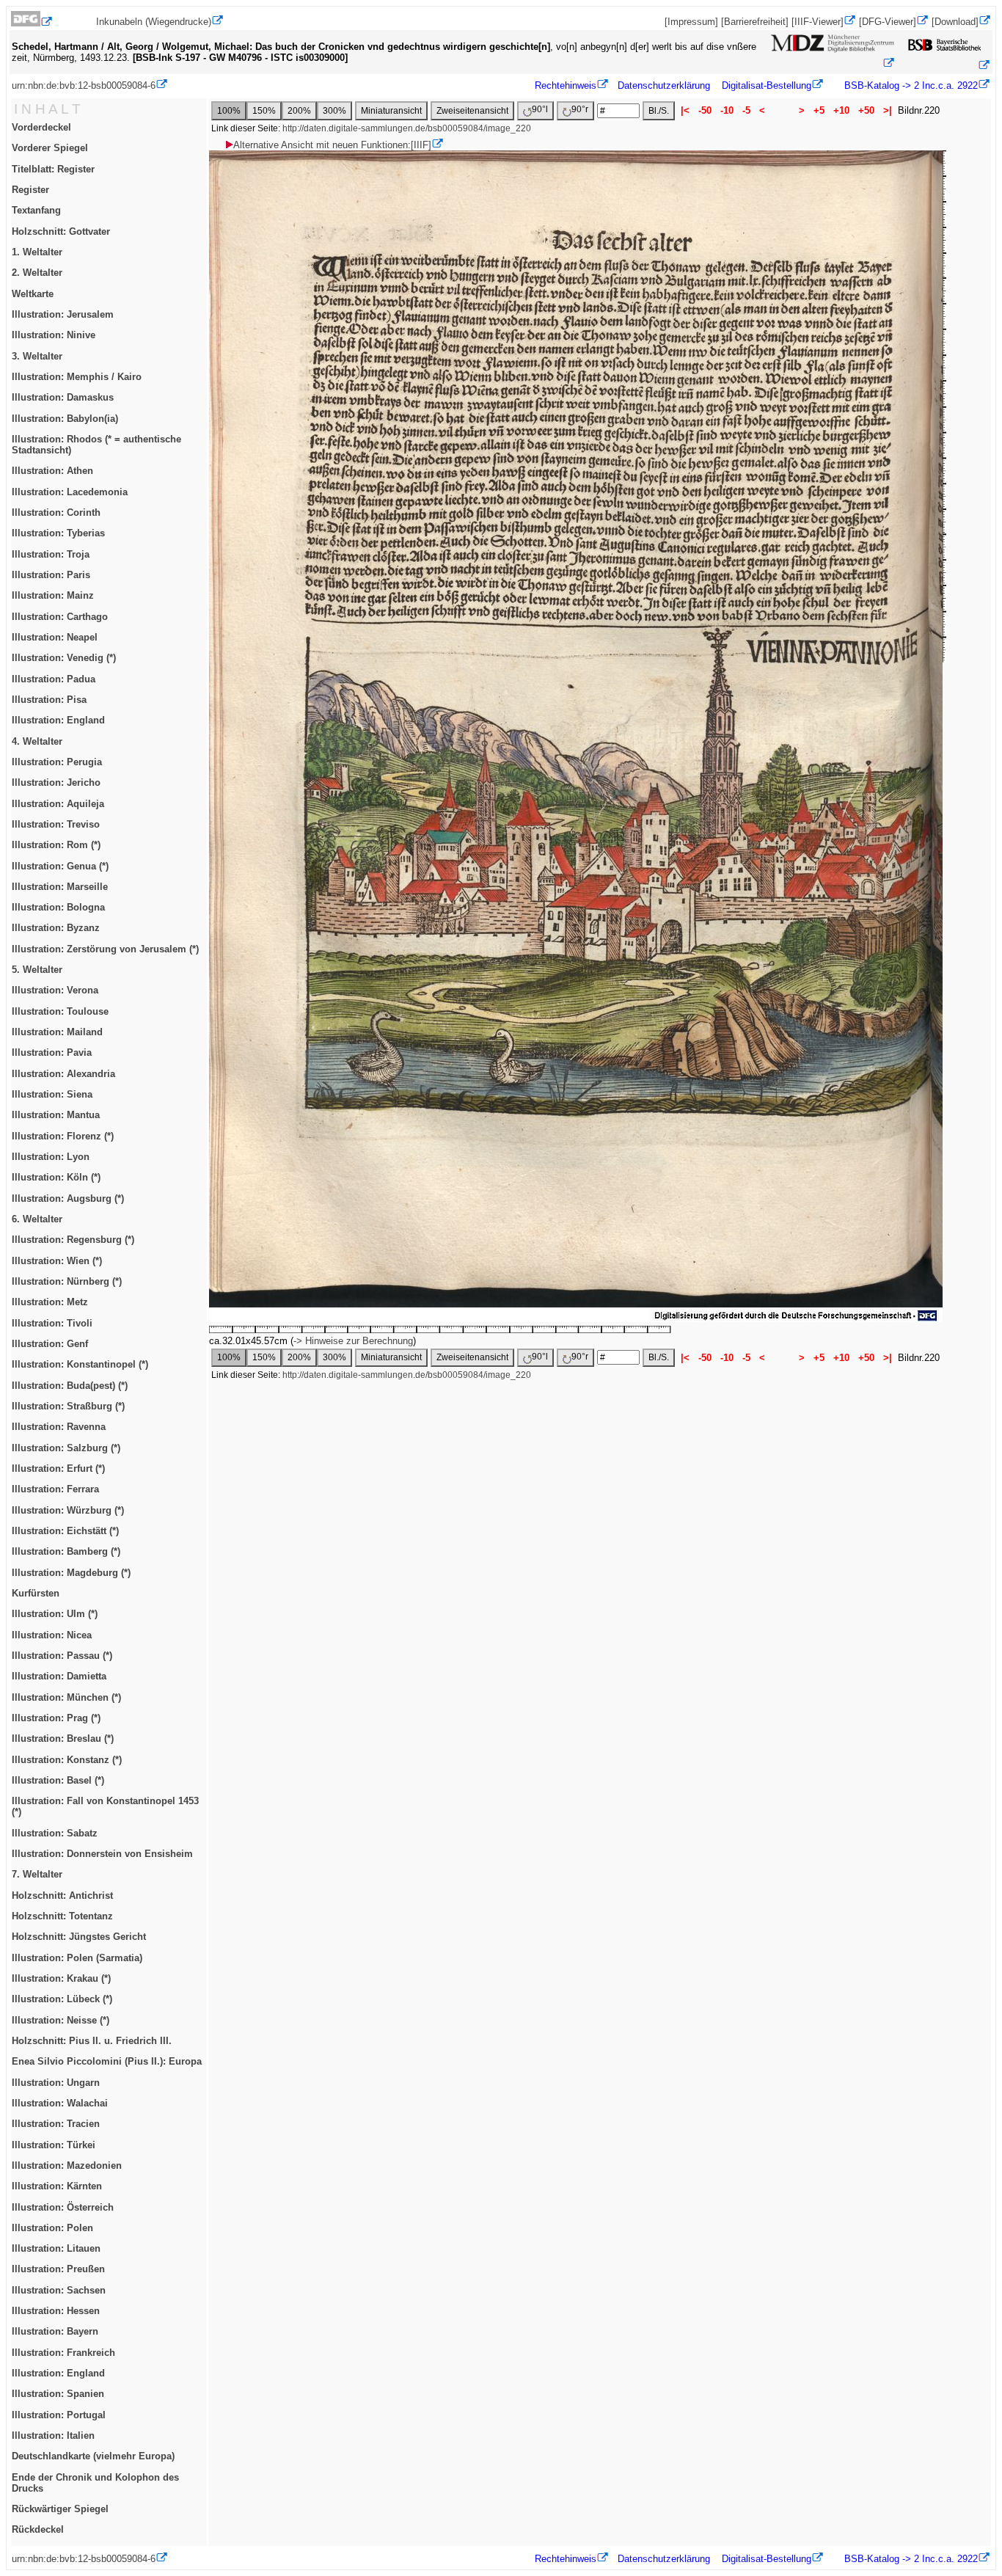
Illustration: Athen (52, 471)
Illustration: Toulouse (60, 1011)
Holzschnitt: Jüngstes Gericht (79, 1937)
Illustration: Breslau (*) (63, 1738)
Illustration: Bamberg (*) (66, 1551)
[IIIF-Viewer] (818, 22)
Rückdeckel (38, 2529)
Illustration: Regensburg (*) (73, 1240)
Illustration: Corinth (56, 512)
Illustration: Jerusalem (63, 314)
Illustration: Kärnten (57, 2186)
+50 (866, 110)
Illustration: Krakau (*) (61, 1978)
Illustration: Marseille (60, 887)
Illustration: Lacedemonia (70, 492)
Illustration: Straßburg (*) (68, 1406)
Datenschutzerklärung (664, 85)
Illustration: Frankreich (63, 2353)
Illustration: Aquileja (58, 804)
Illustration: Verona (55, 990)
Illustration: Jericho (56, 782)
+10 (841, 110)
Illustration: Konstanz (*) (67, 1760)
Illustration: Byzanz (56, 928)
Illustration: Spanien (58, 2394)
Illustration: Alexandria (63, 1074)
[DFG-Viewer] (888, 22)
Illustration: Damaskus (63, 397)
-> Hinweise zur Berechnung (353, 1341)
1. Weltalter (37, 252)
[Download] (955, 22)
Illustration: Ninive (54, 335)
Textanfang (36, 210)
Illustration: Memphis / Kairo (77, 377)
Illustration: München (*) (66, 1697)
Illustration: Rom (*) (56, 845)
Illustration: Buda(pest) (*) (70, 1386)
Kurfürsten (36, 1593)
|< (685, 110)
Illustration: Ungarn (56, 2083)
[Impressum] (691, 22)
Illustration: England (58, 720)
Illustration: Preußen (58, 2269)
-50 (705, 110)
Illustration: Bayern (55, 2331)
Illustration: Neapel (55, 637)
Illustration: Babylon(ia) (65, 419)
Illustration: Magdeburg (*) (71, 1573)
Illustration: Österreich (63, 2207)
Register (30, 190)
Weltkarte (33, 294)
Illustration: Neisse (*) (61, 2020)
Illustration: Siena (52, 1094)
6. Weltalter (37, 1219)
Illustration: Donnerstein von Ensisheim (102, 1854)
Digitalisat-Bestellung (767, 85)
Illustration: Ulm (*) (55, 1614)
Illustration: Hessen (56, 2311)
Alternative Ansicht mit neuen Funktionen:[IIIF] (332, 145)
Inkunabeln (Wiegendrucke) (154, 22)
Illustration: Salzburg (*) (66, 1448)
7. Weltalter (37, 1874)
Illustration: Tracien (56, 2124)
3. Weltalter (37, 356)
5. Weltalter (37, 970)
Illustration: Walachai (60, 2103)
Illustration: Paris (51, 575)
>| (888, 110)
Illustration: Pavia (52, 1052)
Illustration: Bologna (58, 907)
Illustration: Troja (51, 554)
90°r (580, 109)
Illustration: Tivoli (52, 1323)
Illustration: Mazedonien (67, 2165)
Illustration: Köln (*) (56, 1177)
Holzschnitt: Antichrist (62, 1895)
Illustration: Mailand (57, 1032)
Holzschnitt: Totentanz (62, 1916)
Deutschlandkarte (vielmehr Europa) (93, 2456)
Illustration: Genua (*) (60, 866)
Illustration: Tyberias (58, 533)
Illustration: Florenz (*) (63, 1136)
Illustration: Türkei (54, 2145)
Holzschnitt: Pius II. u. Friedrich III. (92, 2041)
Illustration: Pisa (49, 700)
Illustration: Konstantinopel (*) (80, 1364)
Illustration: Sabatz (55, 1833)
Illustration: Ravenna (59, 1427)
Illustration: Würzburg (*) (68, 1510)
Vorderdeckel (41, 127)
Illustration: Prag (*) (56, 1718)
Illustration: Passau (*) (62, 1656)
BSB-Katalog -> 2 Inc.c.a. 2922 (910, 85)
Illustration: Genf (50, 1344)
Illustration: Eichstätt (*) (65, 1531)
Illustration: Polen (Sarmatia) (77, 1958)
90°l (540, 109)
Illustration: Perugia (57, 762)
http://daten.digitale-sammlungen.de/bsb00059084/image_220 (407, 128)
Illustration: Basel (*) (58, 1780)
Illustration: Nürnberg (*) (67, 1281)
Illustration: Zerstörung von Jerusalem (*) (105, 949)
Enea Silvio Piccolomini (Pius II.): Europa (107, 2061)
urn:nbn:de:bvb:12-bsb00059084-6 (84, 85)
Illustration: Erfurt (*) (58, 1468)
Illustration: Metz (50, 1302)
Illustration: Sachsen (59, 2290)
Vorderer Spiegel (50, 148)
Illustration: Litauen (56, 2248)
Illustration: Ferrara (55, 1489)
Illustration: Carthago (60, 617)
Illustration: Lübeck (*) (62, 1999)
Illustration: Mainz (53, 595)
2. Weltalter (37, 273)
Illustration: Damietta (59, 1676)
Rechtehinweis (566, 85)
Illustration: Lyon (51, 1157)
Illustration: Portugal (59, 2415)
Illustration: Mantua (56, 1115)
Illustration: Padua (54, 679)
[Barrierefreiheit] (755, 22)
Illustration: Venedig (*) (64, 658)
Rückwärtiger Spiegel (60, 2509)
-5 (746, 110)
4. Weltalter (37, 741)
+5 (819, 110)
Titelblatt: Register (53, 169)
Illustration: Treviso (56, 824)
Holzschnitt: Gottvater (61, 231)
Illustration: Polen (52, 2228)
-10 (727, 110)
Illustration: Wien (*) (57, 1261)
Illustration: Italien (53, 2435)
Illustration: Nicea (52, 1635)
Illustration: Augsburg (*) (68, 1198)
